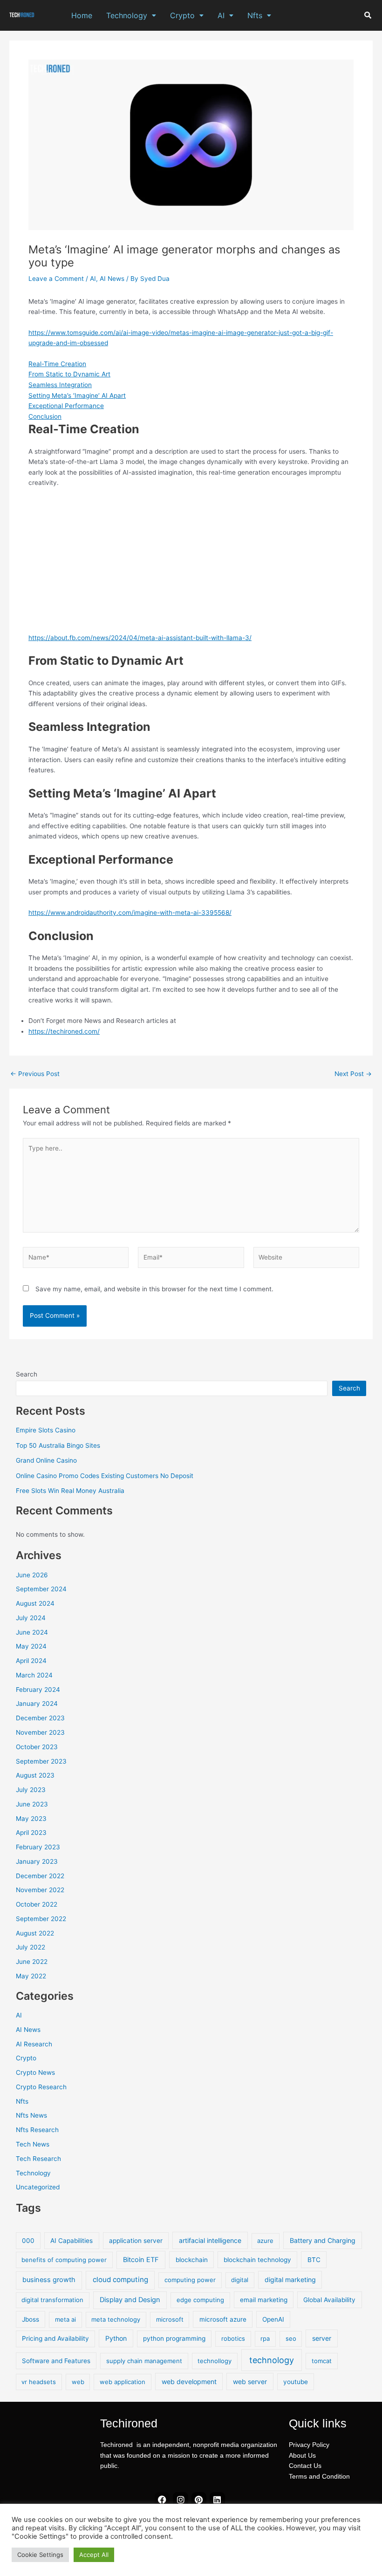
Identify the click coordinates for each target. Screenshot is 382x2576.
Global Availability (329, 2300)
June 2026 (32, 1575)
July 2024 (31, 1618)
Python (116, 2338)
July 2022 (31, 1947)
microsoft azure (223, 2319)
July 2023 (31, 1790)
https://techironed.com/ (64, 1031)
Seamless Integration (60, 385)
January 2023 (37, 1861)
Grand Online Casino (46, 1460)
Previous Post (35, 1074)
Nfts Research (37, 2130)
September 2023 (41, 1761)
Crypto (182, 15)
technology (272, 2360)
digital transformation (52, 2300)
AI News (112, 279)
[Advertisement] (191, 564)
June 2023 (32, 1804)
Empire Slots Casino (46, 1430)
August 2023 (35, 1775)
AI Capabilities (72, 2241)
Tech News (33, 2144)
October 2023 (37, 1747)
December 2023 (40, 1718)
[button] (131, 15)
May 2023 (31, 1819)
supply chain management (144, 2361)
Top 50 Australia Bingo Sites (58, 1445)
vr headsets (39, 2382)
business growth (49, 2280)
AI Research (34, 2044)
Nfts (255, 15)
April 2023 (31, 1833)
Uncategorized (38, 2187)
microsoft (170, 2319)
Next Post (353, 1074)
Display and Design (130, 2300)
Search (27, 1374)
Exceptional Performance (66, 406)
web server (250, 2382)
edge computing (200, 2300)
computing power (190, 2280)
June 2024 (32, 1632)
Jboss (31, 2319)
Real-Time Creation (57, 364)
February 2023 (38, 1847)
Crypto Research (41, 2087)
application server (136, 2241)
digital (240, 2280)
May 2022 (31, 1976)
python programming (174, 2338)
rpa (265, 2338)
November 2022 (40, 1890)
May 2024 (31, 1646)
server (322, 2338)
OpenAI (273, 2319)
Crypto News (35, 2072)
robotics (233, 2338)
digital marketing (290, 2280)
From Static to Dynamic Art (69, 374)
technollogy (215, 2361)
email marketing (264, 2300)
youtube (296, 2382)
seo (291, 2338)
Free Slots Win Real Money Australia (70, 1491)
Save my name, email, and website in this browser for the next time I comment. (154, 1289)
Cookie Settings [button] (40, 2555)
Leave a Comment (56, 279)
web (78, 2382)
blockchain (192, 2260)
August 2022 (35, 1933)
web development (189, 2382)
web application (123, 2382)
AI (221, 15)
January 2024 (37, 1704)
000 (28, 2241)
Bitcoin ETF (141, 2260)
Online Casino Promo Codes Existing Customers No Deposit (105, 1476)
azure (265, 2241)
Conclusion (45, 416)
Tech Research (38, 2159)
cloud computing (120, 2280)
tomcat (322, 2361)
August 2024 (35, 1603)
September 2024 (41, 1589)
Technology (127, 15)
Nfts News (31, 2115)
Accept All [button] (94, 2555)
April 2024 (31, 1661)
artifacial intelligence (210, 2240)
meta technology (116, 2319)
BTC (314, 2260)
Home (82, 15)
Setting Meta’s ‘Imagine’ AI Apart (77, 395)
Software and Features (56, 2361)
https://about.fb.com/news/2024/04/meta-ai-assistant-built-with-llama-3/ (140, 638)
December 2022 (40, 1876)
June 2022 (32, 1962)
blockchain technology (257, 2260)
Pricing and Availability (55, 2338)
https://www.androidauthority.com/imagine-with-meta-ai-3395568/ (130, 913)
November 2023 (40, 1732)
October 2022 (37, 1904)
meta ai (65, 2319)
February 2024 (38, 1690)
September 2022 (41, 1919)
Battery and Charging (323, 2240)
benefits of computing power (64, 2260)
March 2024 (34, 1675)
